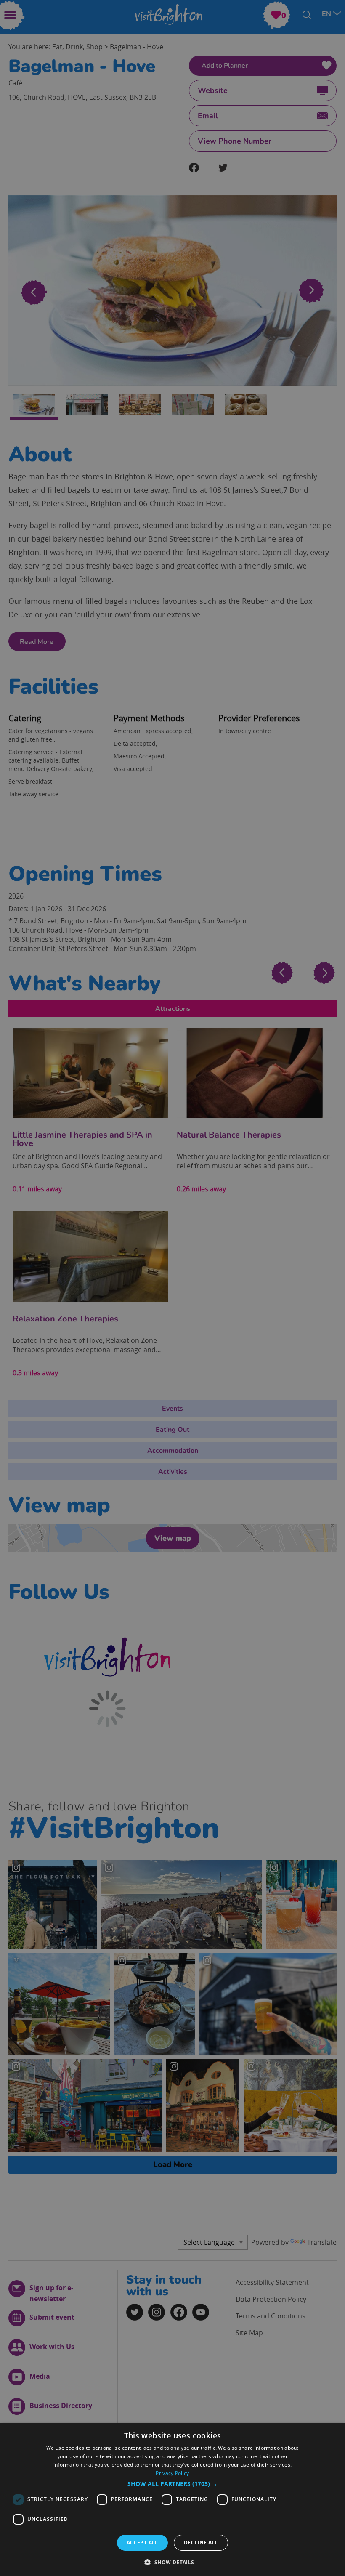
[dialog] (172, 2500)
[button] (172, 2484)
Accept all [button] (142, 2543)
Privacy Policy (172, 2473)
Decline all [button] (201, 2543)
